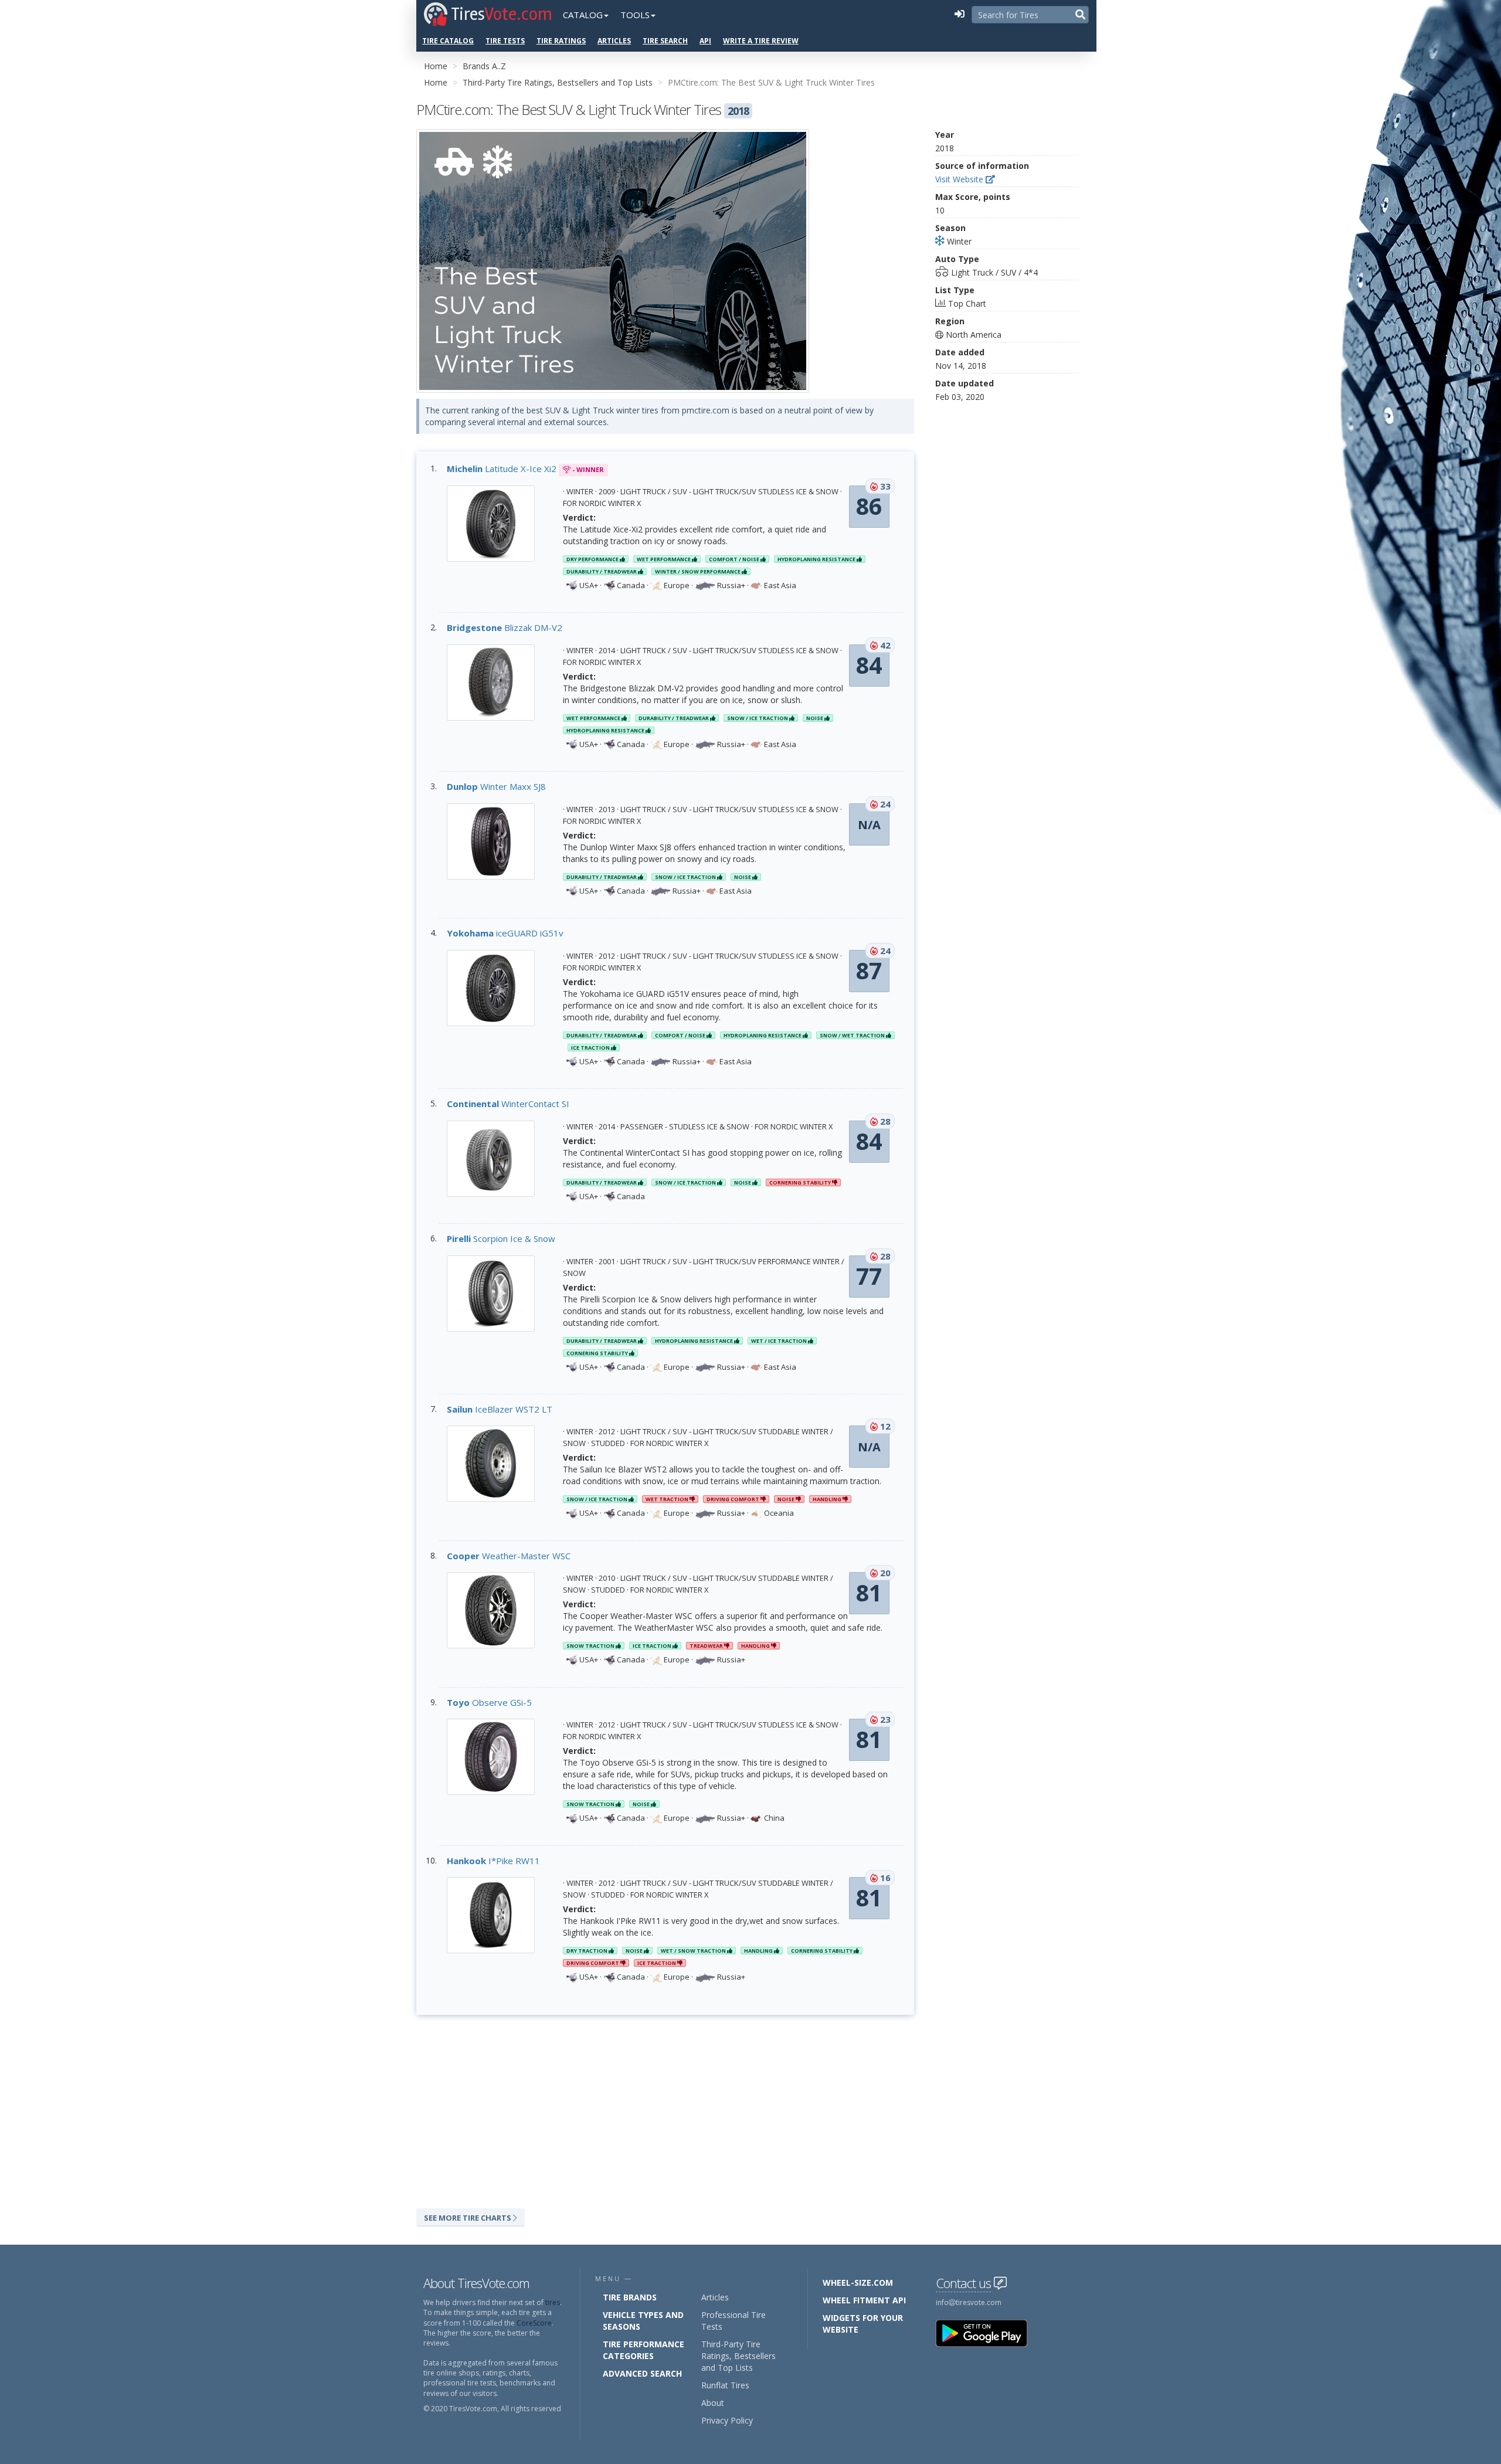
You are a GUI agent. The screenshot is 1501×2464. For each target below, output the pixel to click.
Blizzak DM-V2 (505, 627)
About (713, 2403)
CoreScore (534, 2323)
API (705, 41)
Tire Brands (630, 2297)
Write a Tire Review (761, 41)
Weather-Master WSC (509, 1556)
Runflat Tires (725, 2385)
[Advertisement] (665, 2109)
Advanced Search (642, 2373)
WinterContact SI (508, 1104)
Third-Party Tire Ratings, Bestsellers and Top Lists (558, 82)
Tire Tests (505, 41)
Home (436, 66)
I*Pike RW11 (493, 1861)
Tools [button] (635, 15)
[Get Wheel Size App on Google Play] (989, 2333)
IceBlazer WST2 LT (500, 1409)
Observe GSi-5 (489, 1702)
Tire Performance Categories (643, 2350)
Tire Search (665, 41)
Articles (614, 41)
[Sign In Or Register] (959, 15)
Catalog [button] (583, 15)
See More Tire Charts (468, 2218)
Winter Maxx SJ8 (496, 786)
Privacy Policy (727, 2420)
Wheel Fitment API (864, 2300)
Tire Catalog (448, 41)
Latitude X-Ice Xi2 (502, 469)
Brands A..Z (484, 66)
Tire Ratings (561, 41)
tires (553, 2302)
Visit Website (960, 179)
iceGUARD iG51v (505, 933)
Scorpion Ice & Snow (501, 1238)
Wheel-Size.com (858, 2283)
